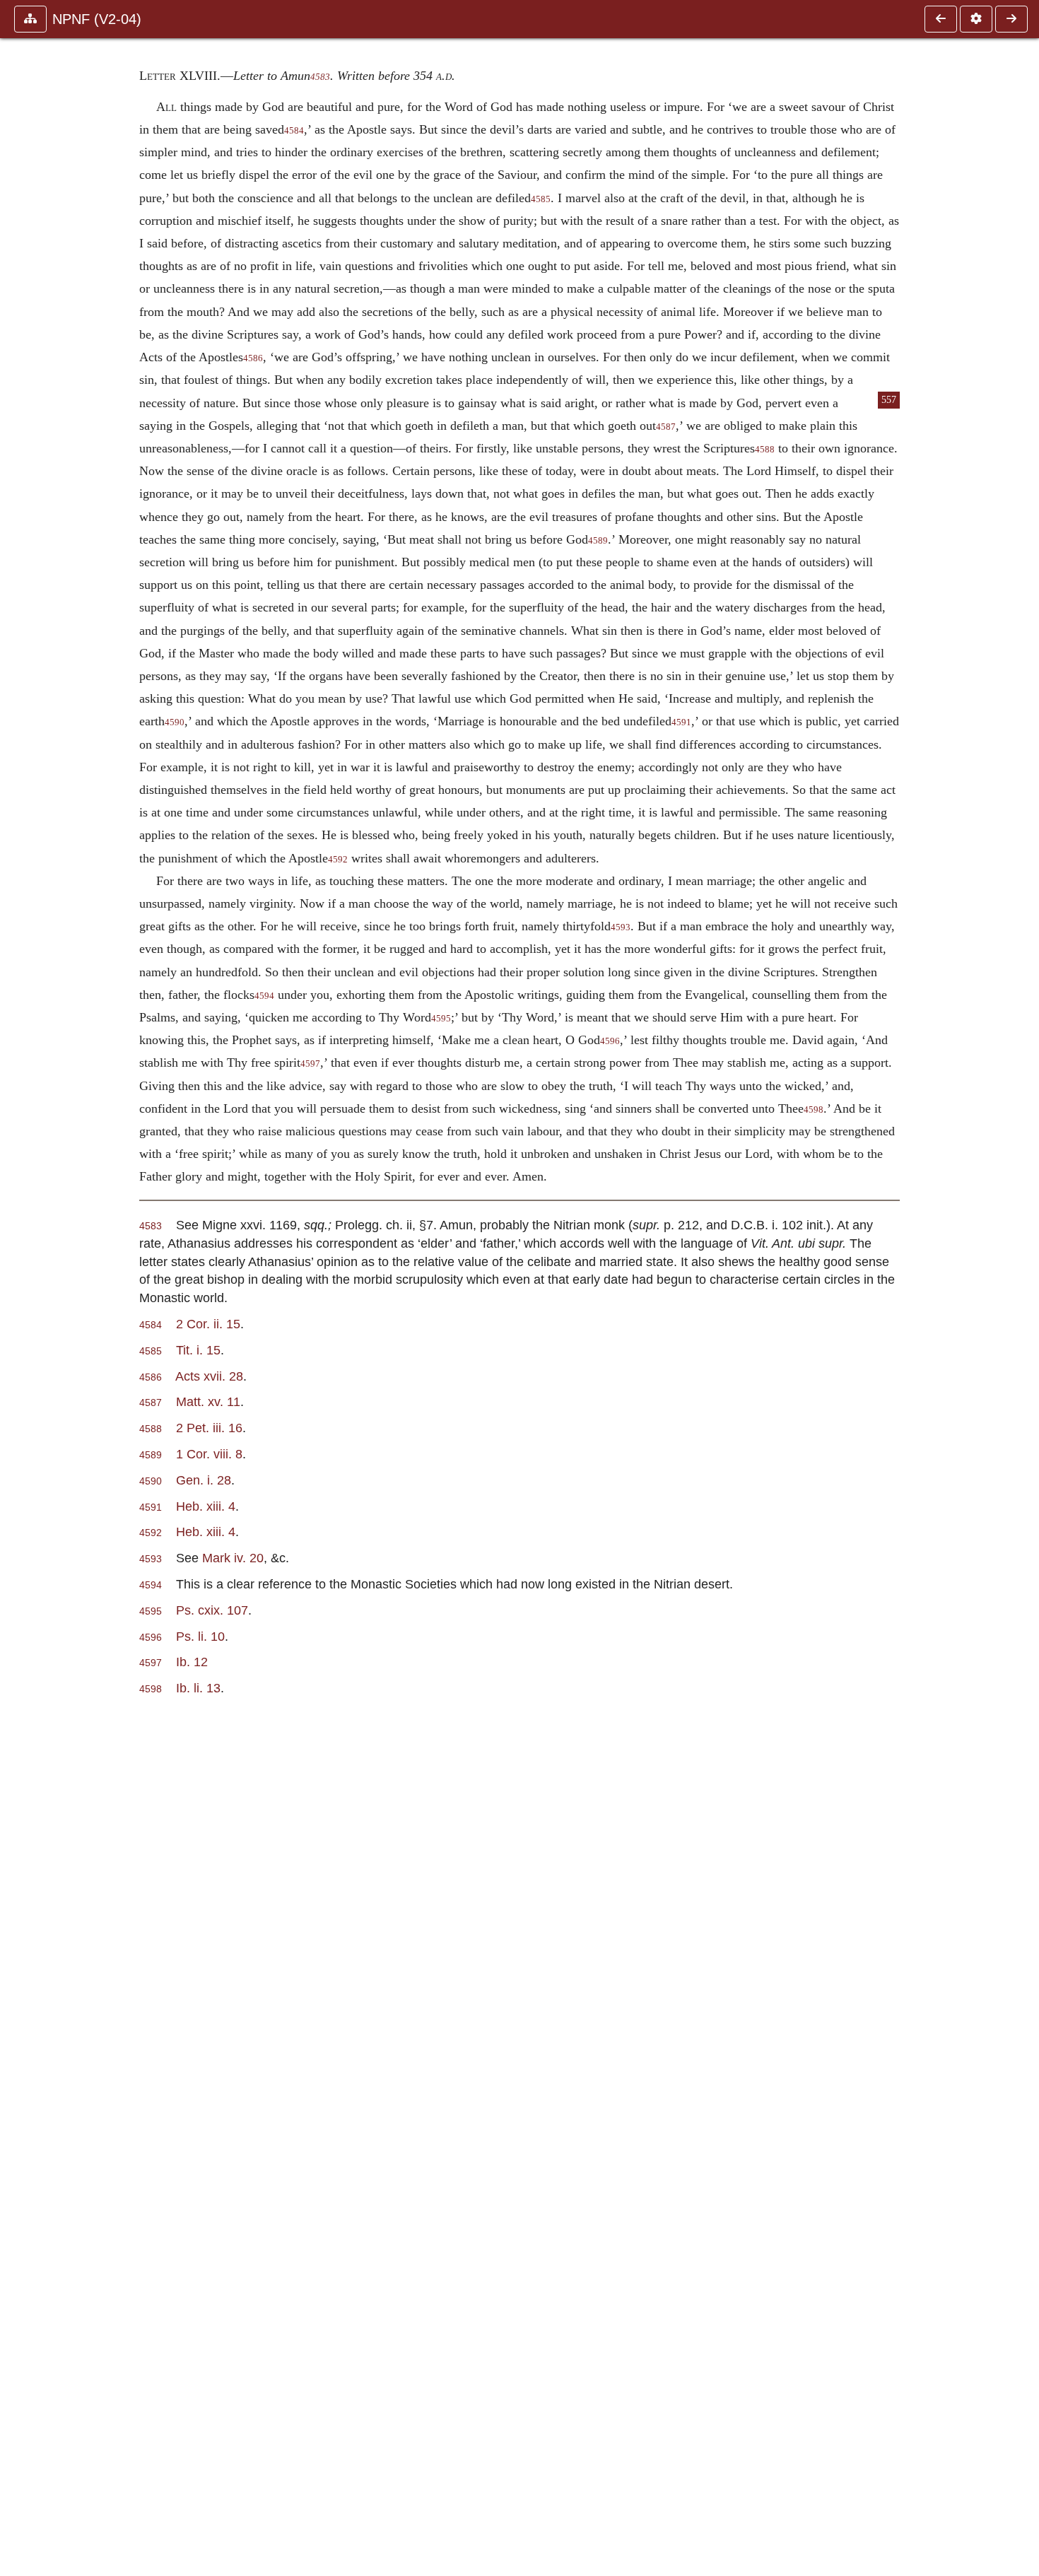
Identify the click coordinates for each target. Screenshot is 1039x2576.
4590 (175, 722)
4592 (338, 860)
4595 (441, 1019)
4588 (765, 450)
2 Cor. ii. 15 (208, 1324)
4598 (814, 1110)
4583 (320, 77)
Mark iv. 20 (233, 1558)
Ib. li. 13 (198, 1688)
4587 (666, 427)
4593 (621, 927)
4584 (294, 131)
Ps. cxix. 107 (212, 1610)
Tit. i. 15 (198, 1350)
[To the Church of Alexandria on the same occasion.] (941, 19)
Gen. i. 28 (204, 1480)
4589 (598, 541)
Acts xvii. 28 (209, 1376)
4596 (610, 1041)
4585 (541, 199)
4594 (264, 996)
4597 (310, 1064)
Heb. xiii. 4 (206, 1506)
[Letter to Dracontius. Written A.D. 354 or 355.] (1011, 19)
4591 (681, 722)
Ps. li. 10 (200, 1636)
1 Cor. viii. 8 (209, 1454)
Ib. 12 (192, 1662)
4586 (253, 358)
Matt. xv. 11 (208, 1401)
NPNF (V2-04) (97, 19)
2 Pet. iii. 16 (209, 1428)
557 (889, 400)
